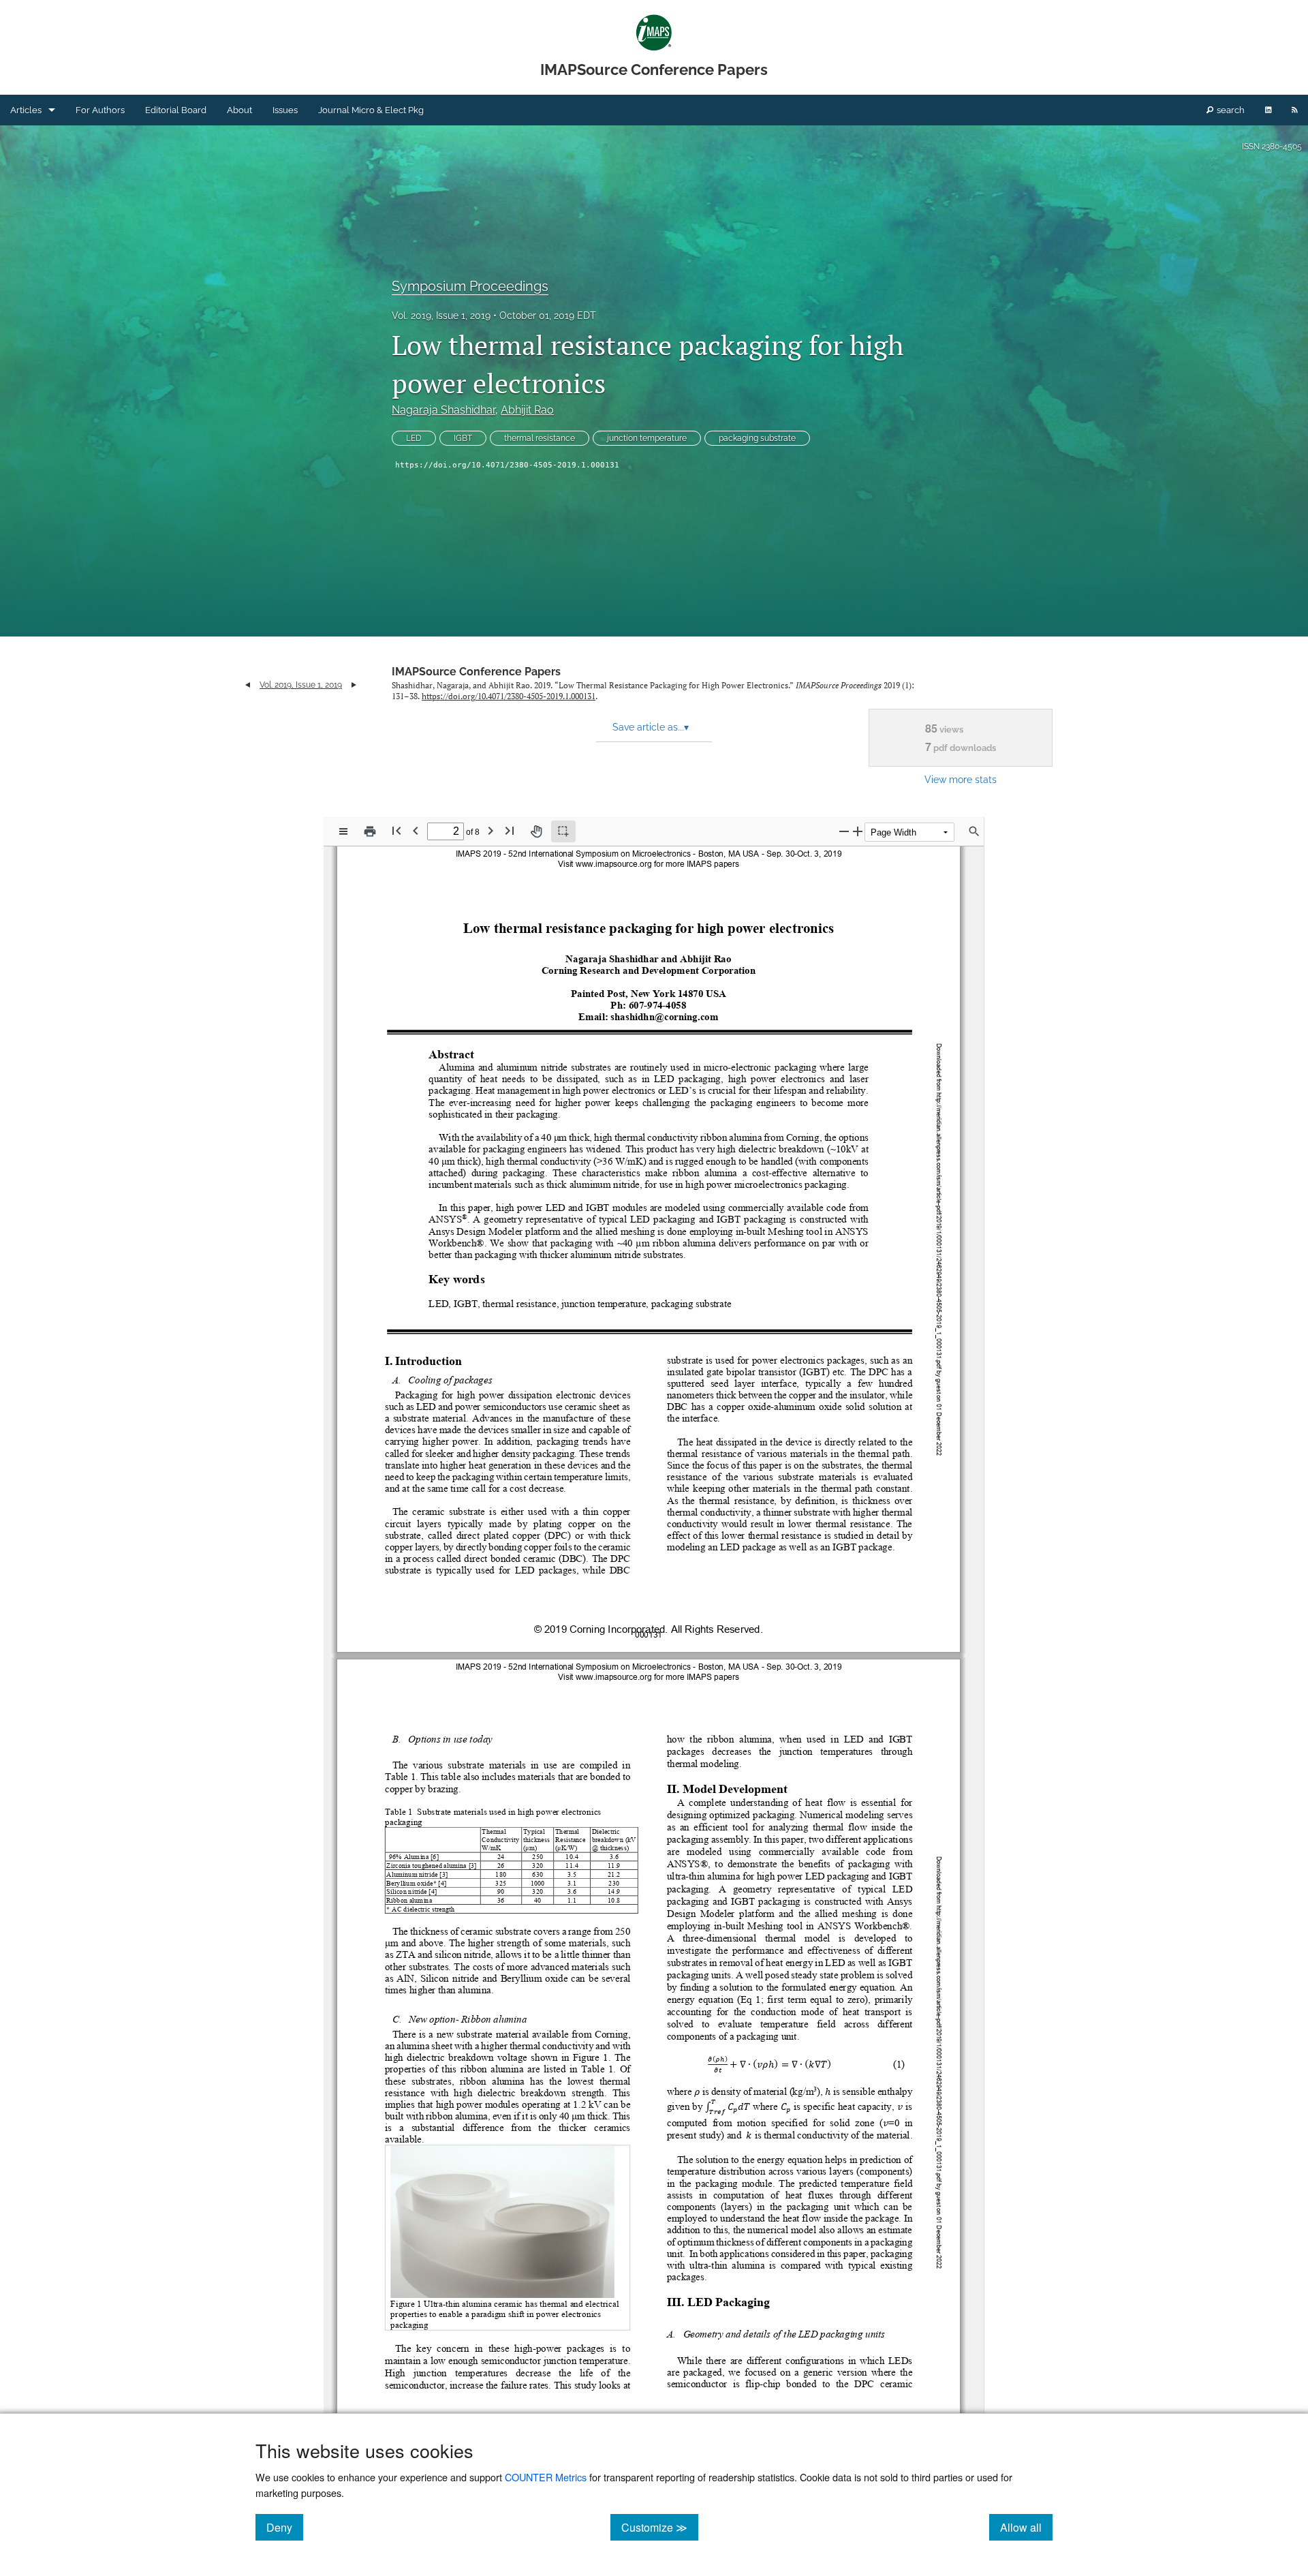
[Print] (370, 831)
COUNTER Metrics (546, 2477)
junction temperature (647, 438)
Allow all (1026, 2527)
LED (414, 438)
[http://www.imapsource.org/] (614, 863)
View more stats (961, 779)
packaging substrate (757, 438)
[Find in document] (974, 831)
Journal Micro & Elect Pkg (371, 110)
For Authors (100, 110)
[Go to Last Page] (510, 830)
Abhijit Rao (527, 410)
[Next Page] (490, 830)
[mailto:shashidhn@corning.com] (664, 1017)
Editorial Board (176, 110)
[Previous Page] (416, 830)
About (239, 110)
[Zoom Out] (844, 831)
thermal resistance (540, 438)
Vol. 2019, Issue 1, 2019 (441, 316)
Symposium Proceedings (470, 286)
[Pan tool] (536, 831)
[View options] (343, 831)
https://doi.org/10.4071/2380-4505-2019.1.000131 (507, 465)
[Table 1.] (597, 2069)
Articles (26, 110)
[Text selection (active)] (563, 831)
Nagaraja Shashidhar (443, 410)
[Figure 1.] (590, 2057)
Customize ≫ (660, 2527)
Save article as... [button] (651, 727)
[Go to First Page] (396, 830)
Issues (285, 110)
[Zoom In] (858, 831)
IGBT (463, 438)
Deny (285, 2527)
